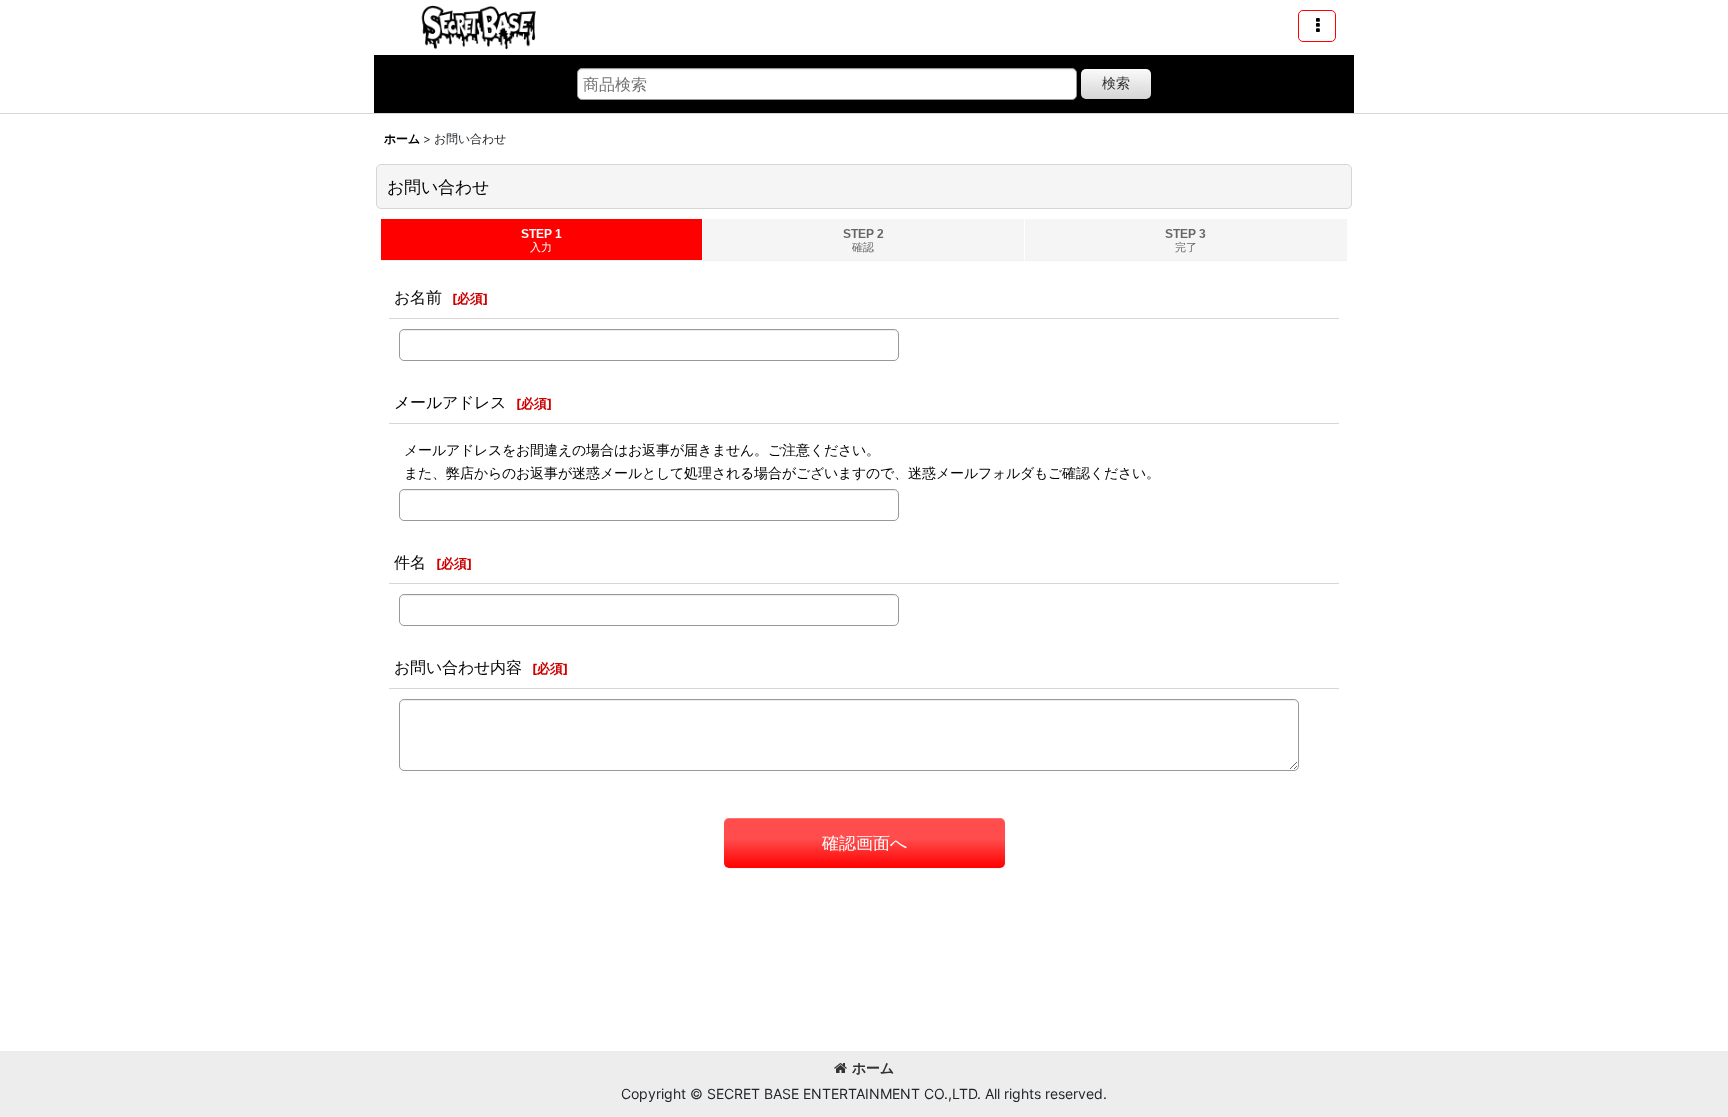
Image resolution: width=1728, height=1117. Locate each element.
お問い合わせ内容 (458, 667)
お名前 (418, 297)
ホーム (873, 1067)
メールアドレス (450, 402)
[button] (1317, 26)
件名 (410, 562)
